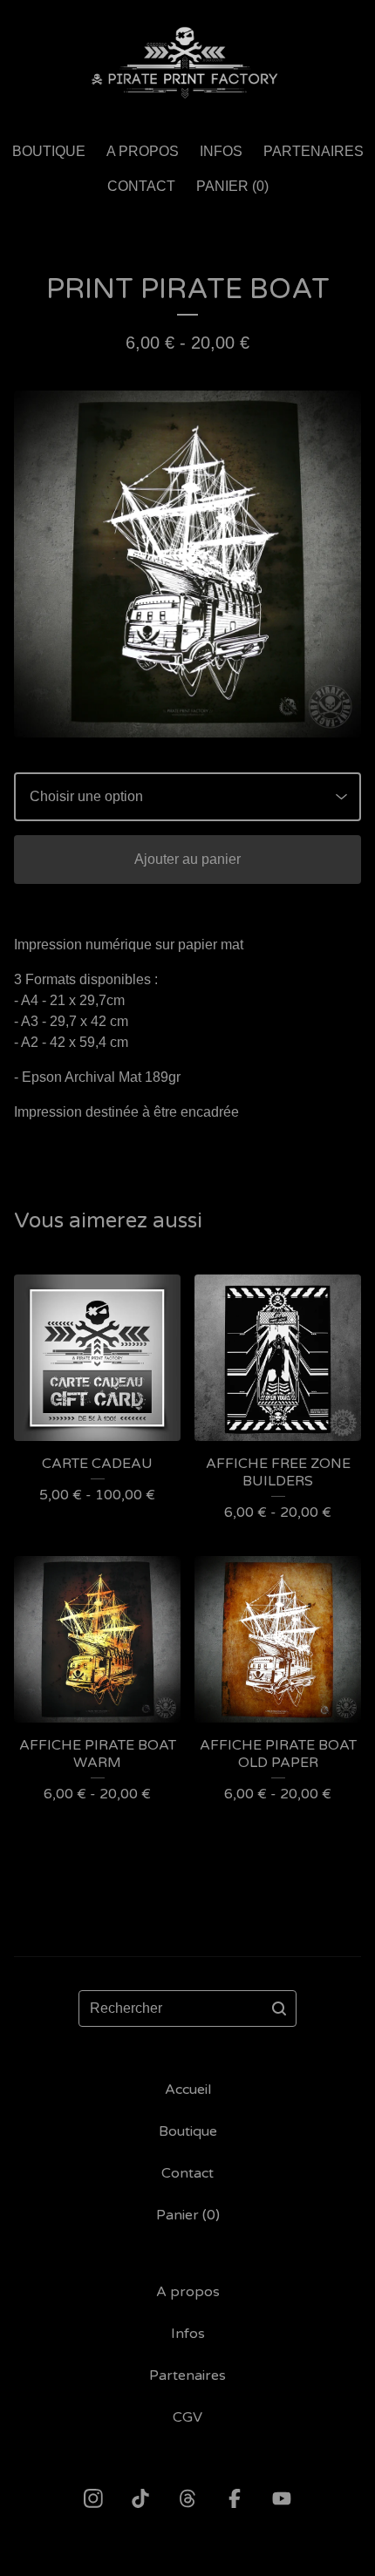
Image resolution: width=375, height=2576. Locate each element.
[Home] (187, 63)
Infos (221, 151)
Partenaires (314, 151)
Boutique (49, 151)
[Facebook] (235, 2498)
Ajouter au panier (187, 859)
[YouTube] (282, 2498)
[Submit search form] (279, 2008)
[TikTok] (140, 2498)
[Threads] (187, 2498)
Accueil (188, 2090)
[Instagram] (93, 2498)
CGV (187, 2417)
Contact (141, 186)
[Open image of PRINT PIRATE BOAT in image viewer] (187, 564)
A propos (143, 151)
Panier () (232, 186)
